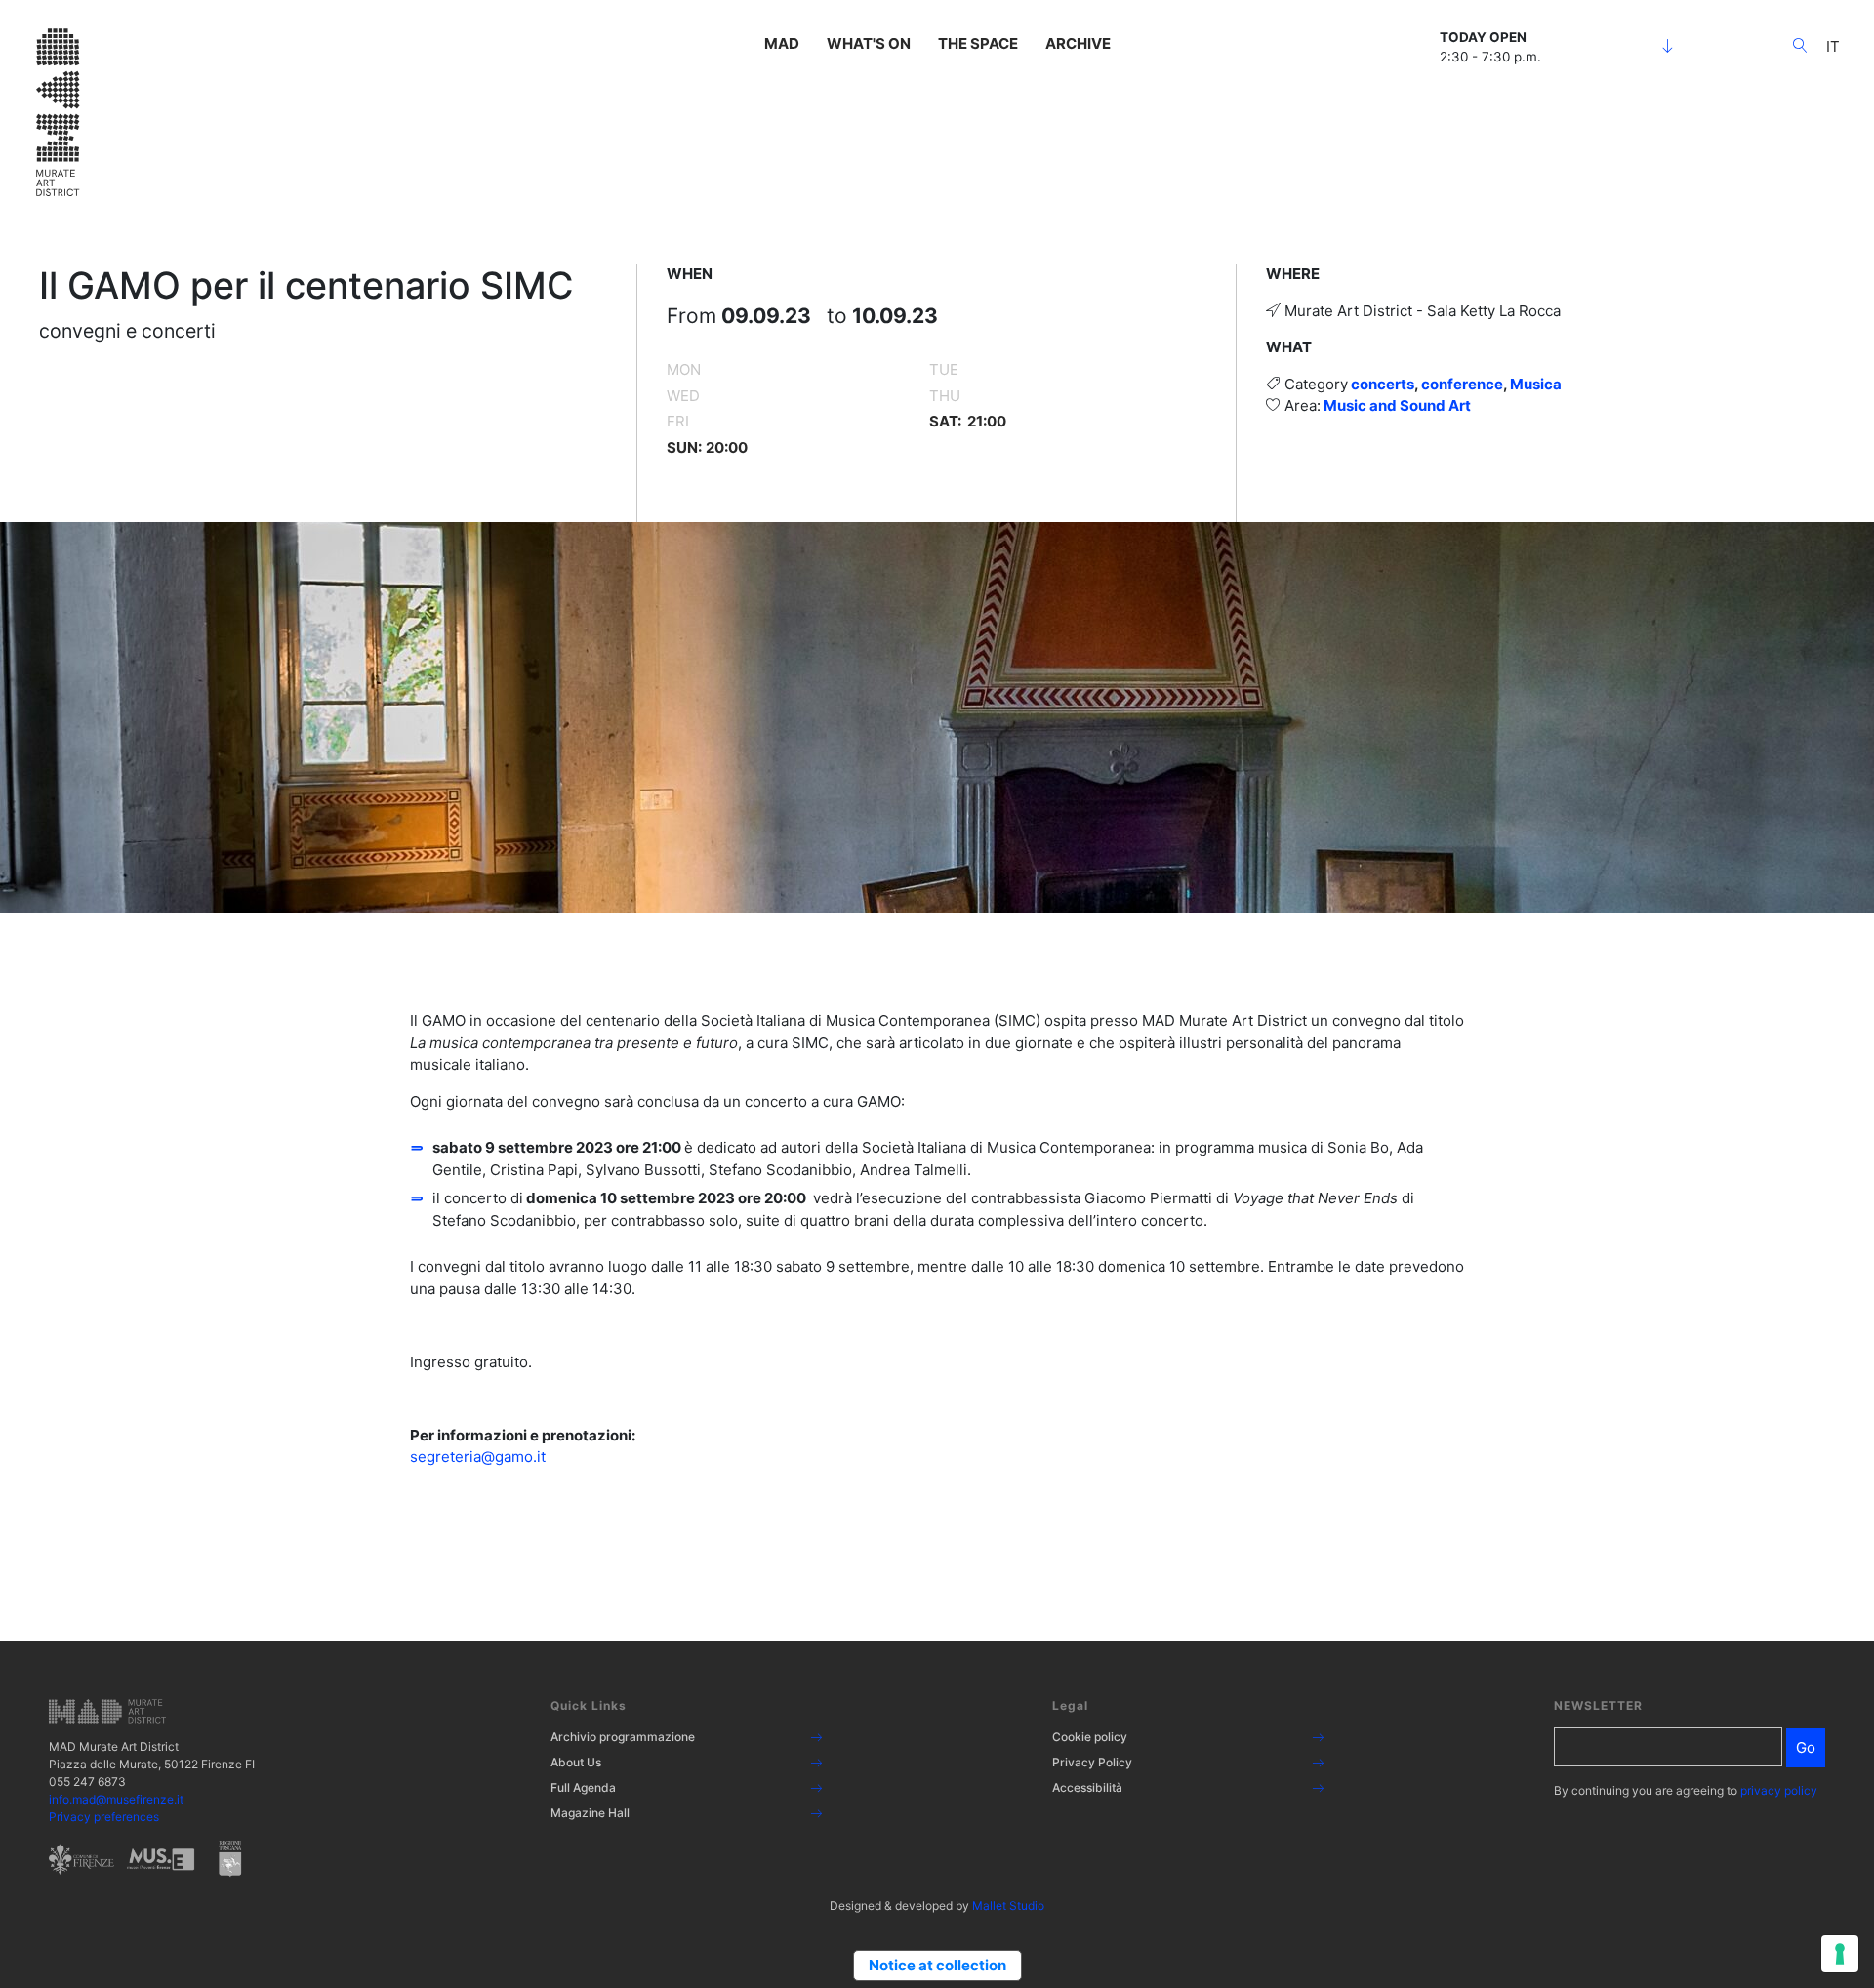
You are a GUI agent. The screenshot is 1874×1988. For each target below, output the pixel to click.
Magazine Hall (590, 1813)
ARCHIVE (1078, 43)
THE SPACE (978, 43)
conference (1462, 384)
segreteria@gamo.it (478, 1457)
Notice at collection (937, 1965)
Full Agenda (583, 1787)
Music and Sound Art (1397, 406)
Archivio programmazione (623, 1737)
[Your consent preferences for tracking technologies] (1840, 1954)
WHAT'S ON (869, 43)
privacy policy (1779, 1790)
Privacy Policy (1092, 1762)
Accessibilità (1087, 1787)
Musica (1536, 384)
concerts (1383, 384)
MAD (782, 43)
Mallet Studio (1008, 1906)
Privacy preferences (104, 1817)
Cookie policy (1090, 1737)
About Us (576, 1762)
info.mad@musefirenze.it (116, 1799)
